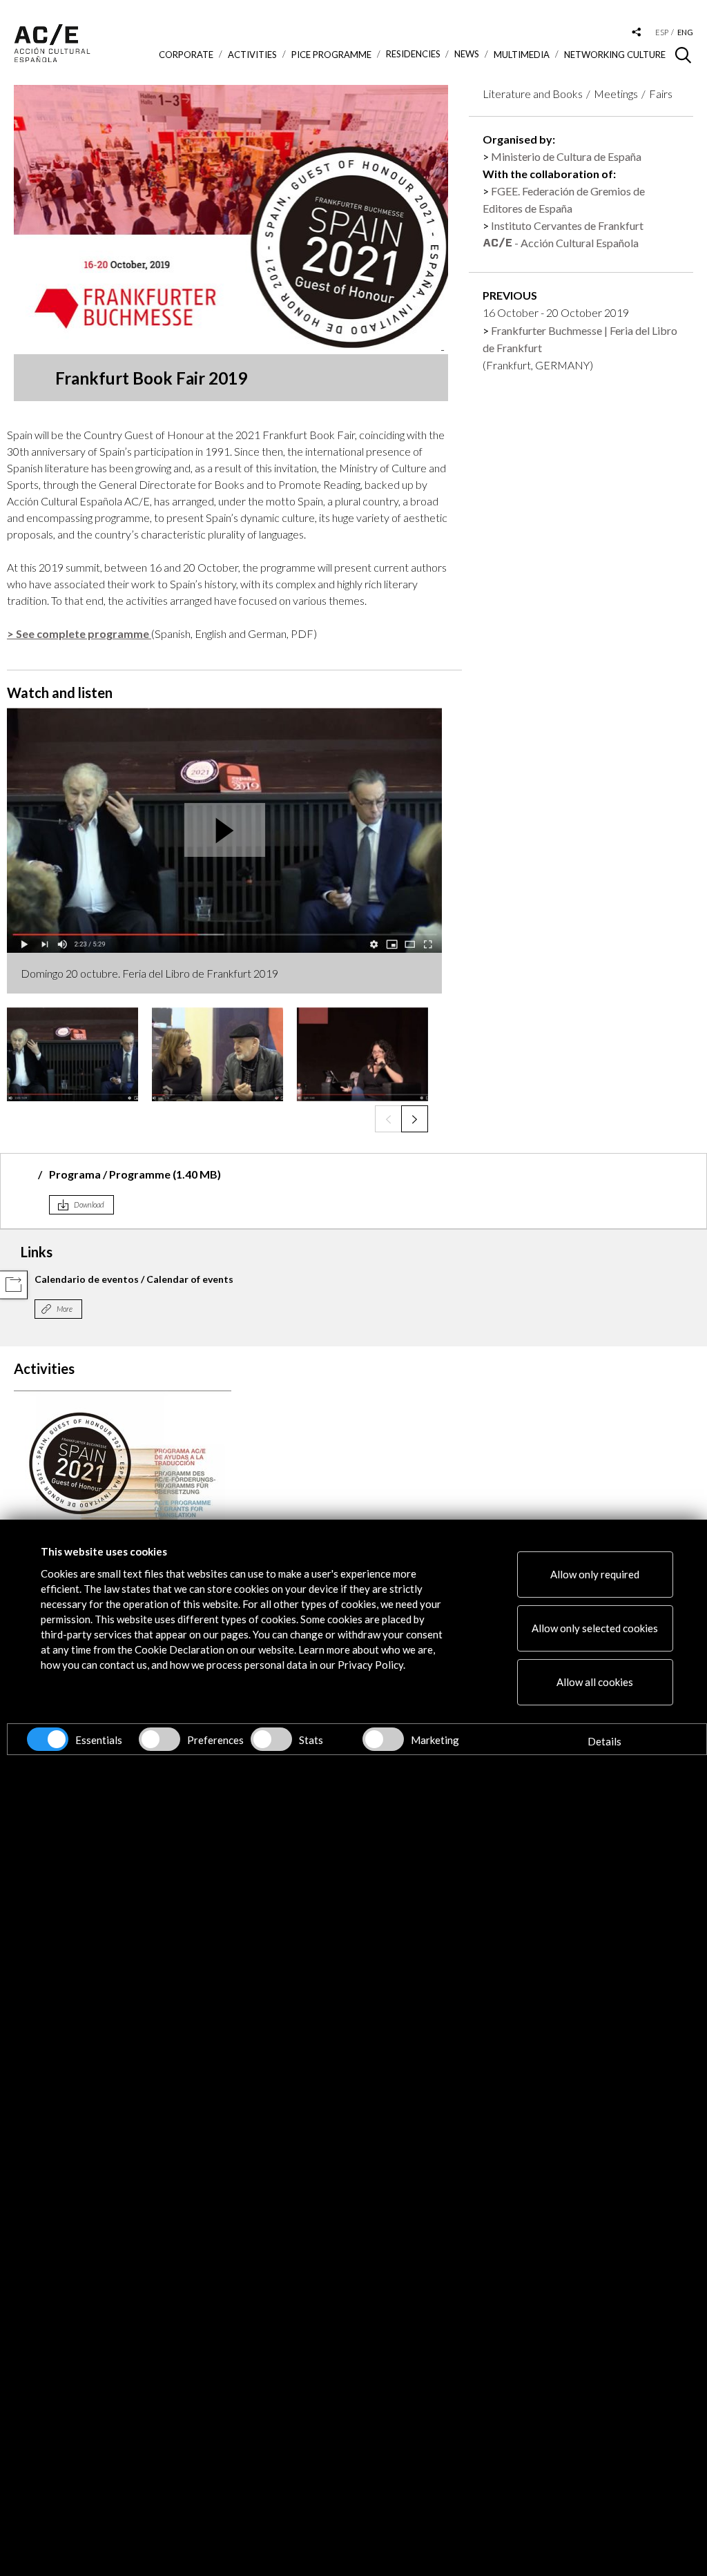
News (467, 54)
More (65, 1309)
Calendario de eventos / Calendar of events (134, 1279)
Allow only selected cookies (595, 1628)
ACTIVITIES (252, 55)
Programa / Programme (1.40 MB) (135, 1174)
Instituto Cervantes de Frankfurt (567, 225)
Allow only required (595, 1574)
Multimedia (522, 55)
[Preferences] (159, 1739)
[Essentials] (48, 1739)
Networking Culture (615, 55)
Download (89, 1204)
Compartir (13, 1285)
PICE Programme (331, 55)
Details (604, 1741)
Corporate (186, 55)
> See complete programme (79, 633)
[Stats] (271, 1739)
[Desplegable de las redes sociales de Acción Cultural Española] (637, 33)
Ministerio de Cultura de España (566, 156)
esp (662, 32)
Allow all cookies (595, 1682)
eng (685, 32)
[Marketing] (383, 1739)
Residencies (413, 54)
